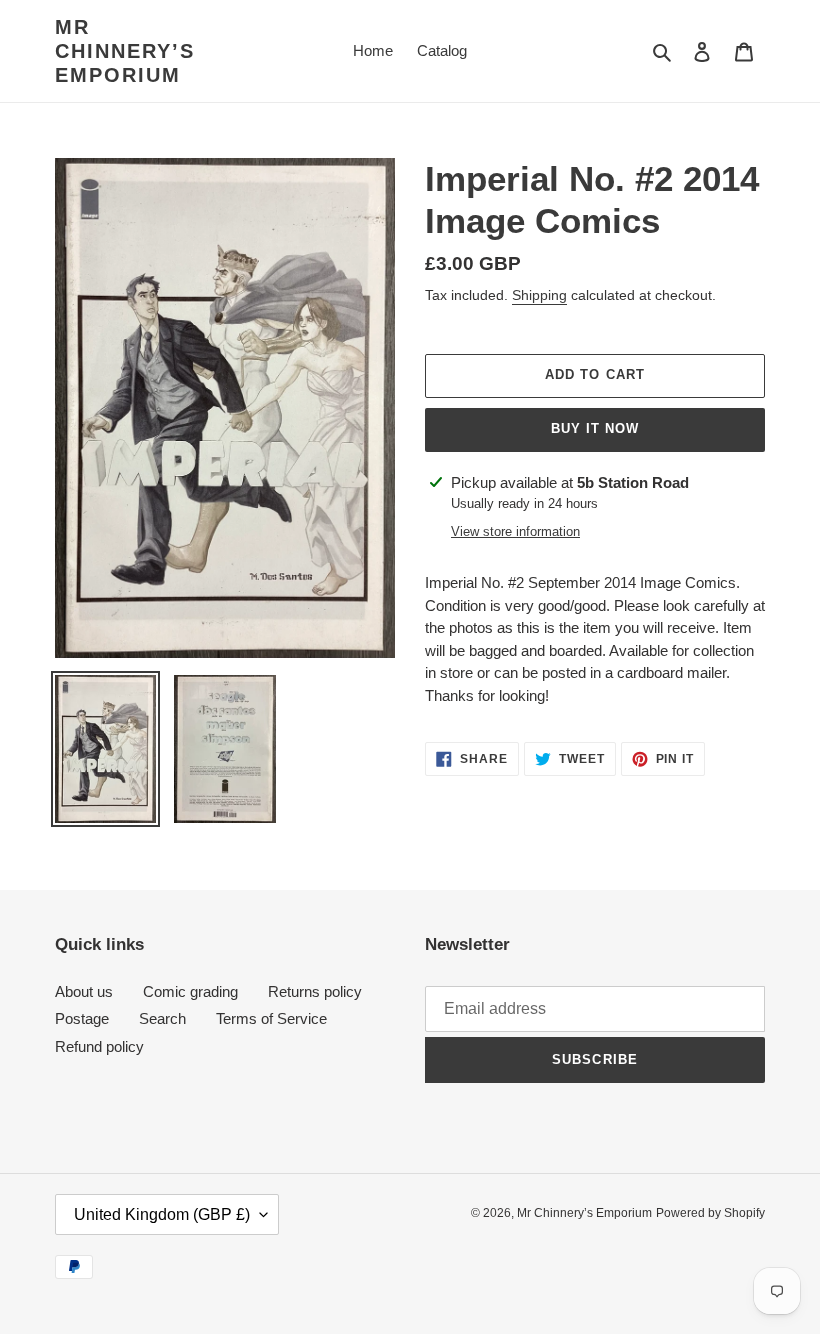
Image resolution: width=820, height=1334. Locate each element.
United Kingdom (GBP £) (162, 1214)
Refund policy (99, 1046)
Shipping (539, 295)
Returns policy (315, 991)
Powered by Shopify (710, 1213)
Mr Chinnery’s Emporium (125, 51)
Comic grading (190, 991)
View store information (515, 531)
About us (84, 991)
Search (162, 1018)
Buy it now (595, 428)
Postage (82, 1018)
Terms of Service (271, 1018)
